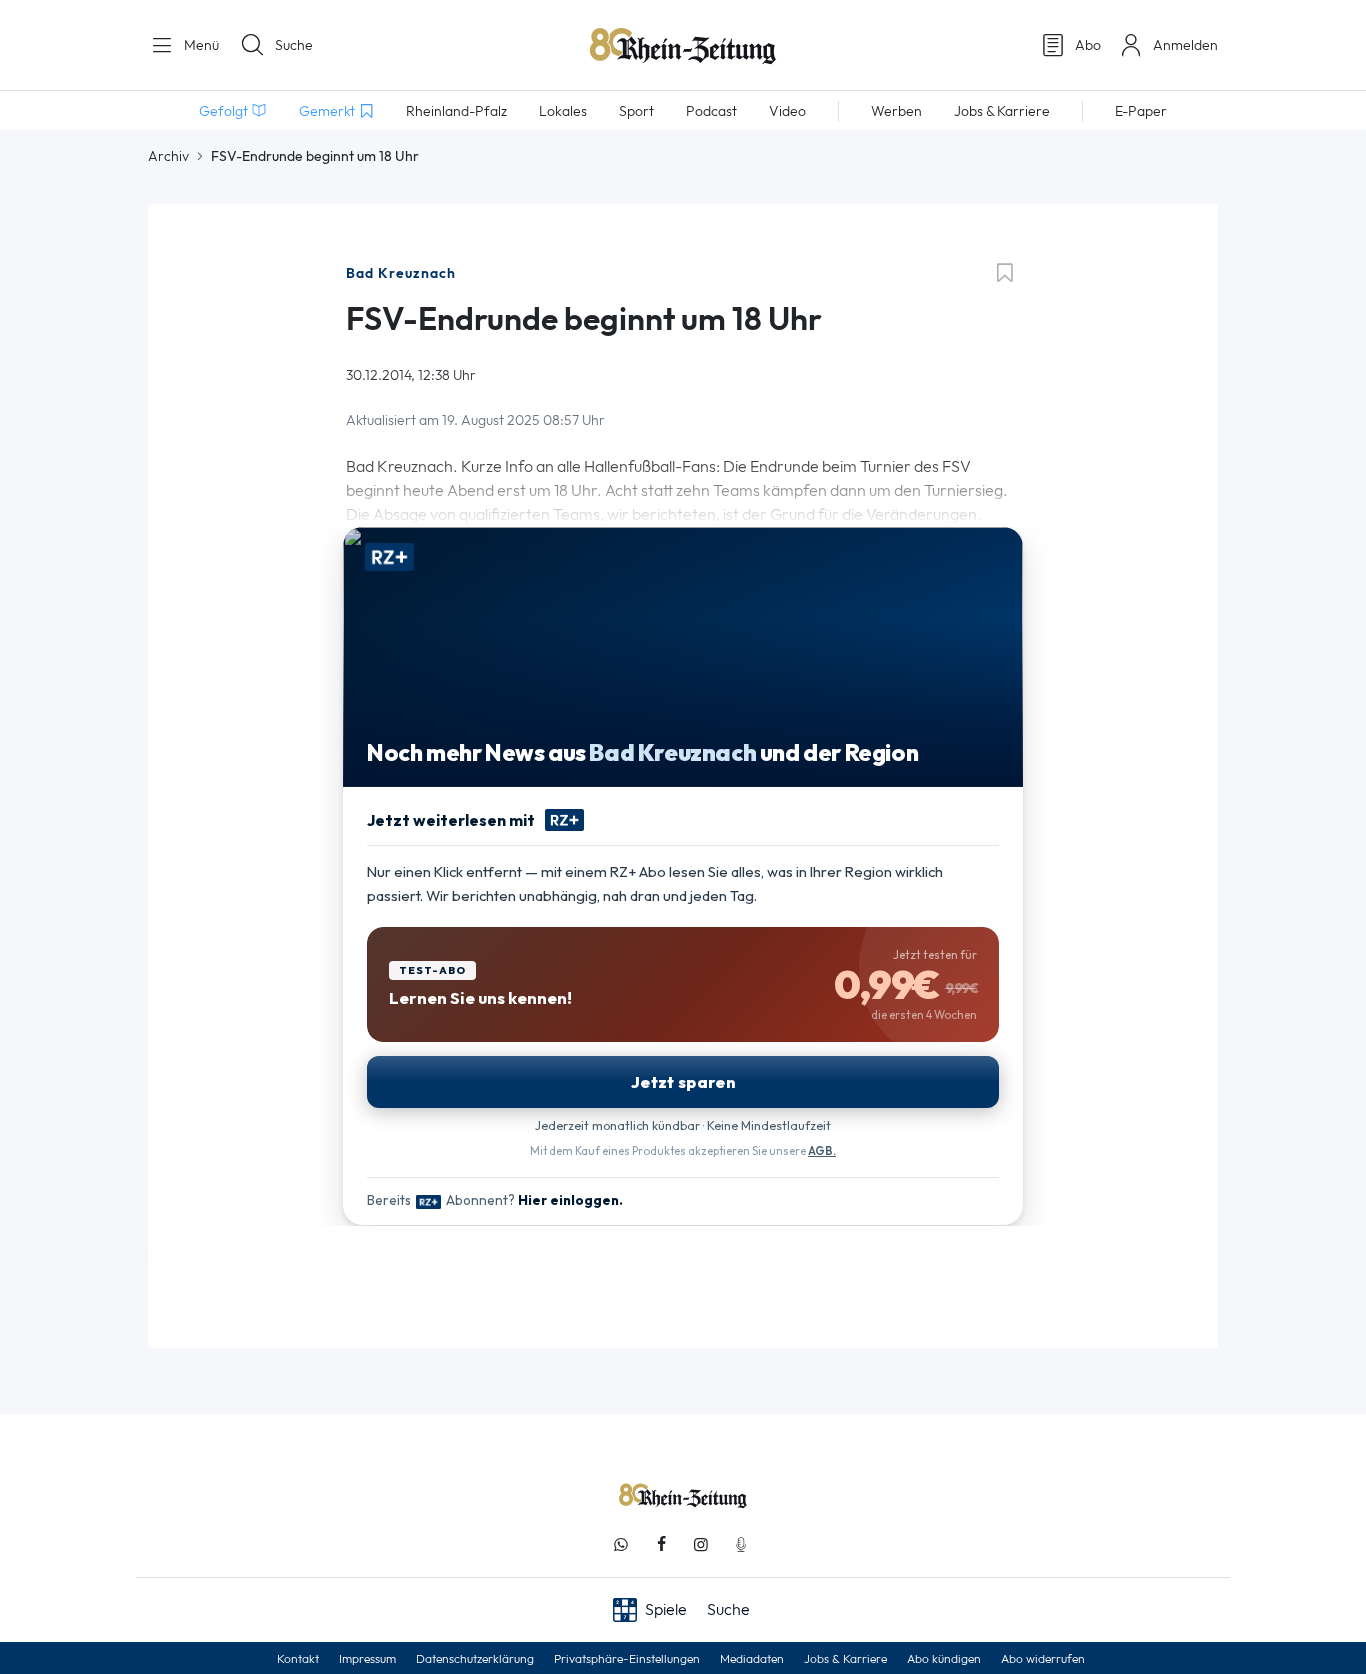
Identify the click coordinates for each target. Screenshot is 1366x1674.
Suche (294, 45)
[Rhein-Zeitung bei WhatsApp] (621, 1544)
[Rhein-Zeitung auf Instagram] (701, 1544)
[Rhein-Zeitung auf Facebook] (661, 1544)
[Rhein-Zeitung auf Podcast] (741, 1544)
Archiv (168, 156)
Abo (1088, 45)
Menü (199, 45)
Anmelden (1185, 45)
